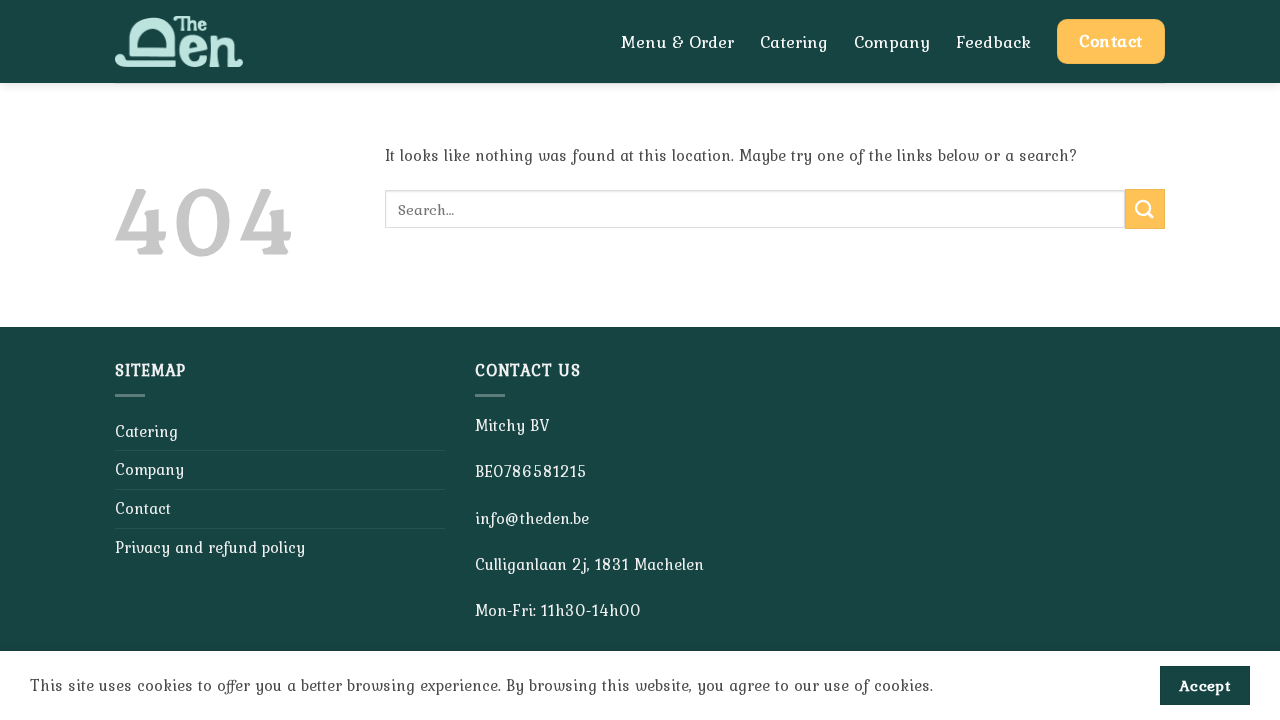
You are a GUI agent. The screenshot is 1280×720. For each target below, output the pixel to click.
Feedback (993, 42)
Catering (794, 42)
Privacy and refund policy (210, 547)
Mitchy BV (512, 425)
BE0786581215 (531, 471)
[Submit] (1145, 208)
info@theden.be (532, 518)
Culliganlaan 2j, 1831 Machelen (589, 564)
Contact (143, 508)
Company (892, 42)
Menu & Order (677, 42)
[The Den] (203, 41)
